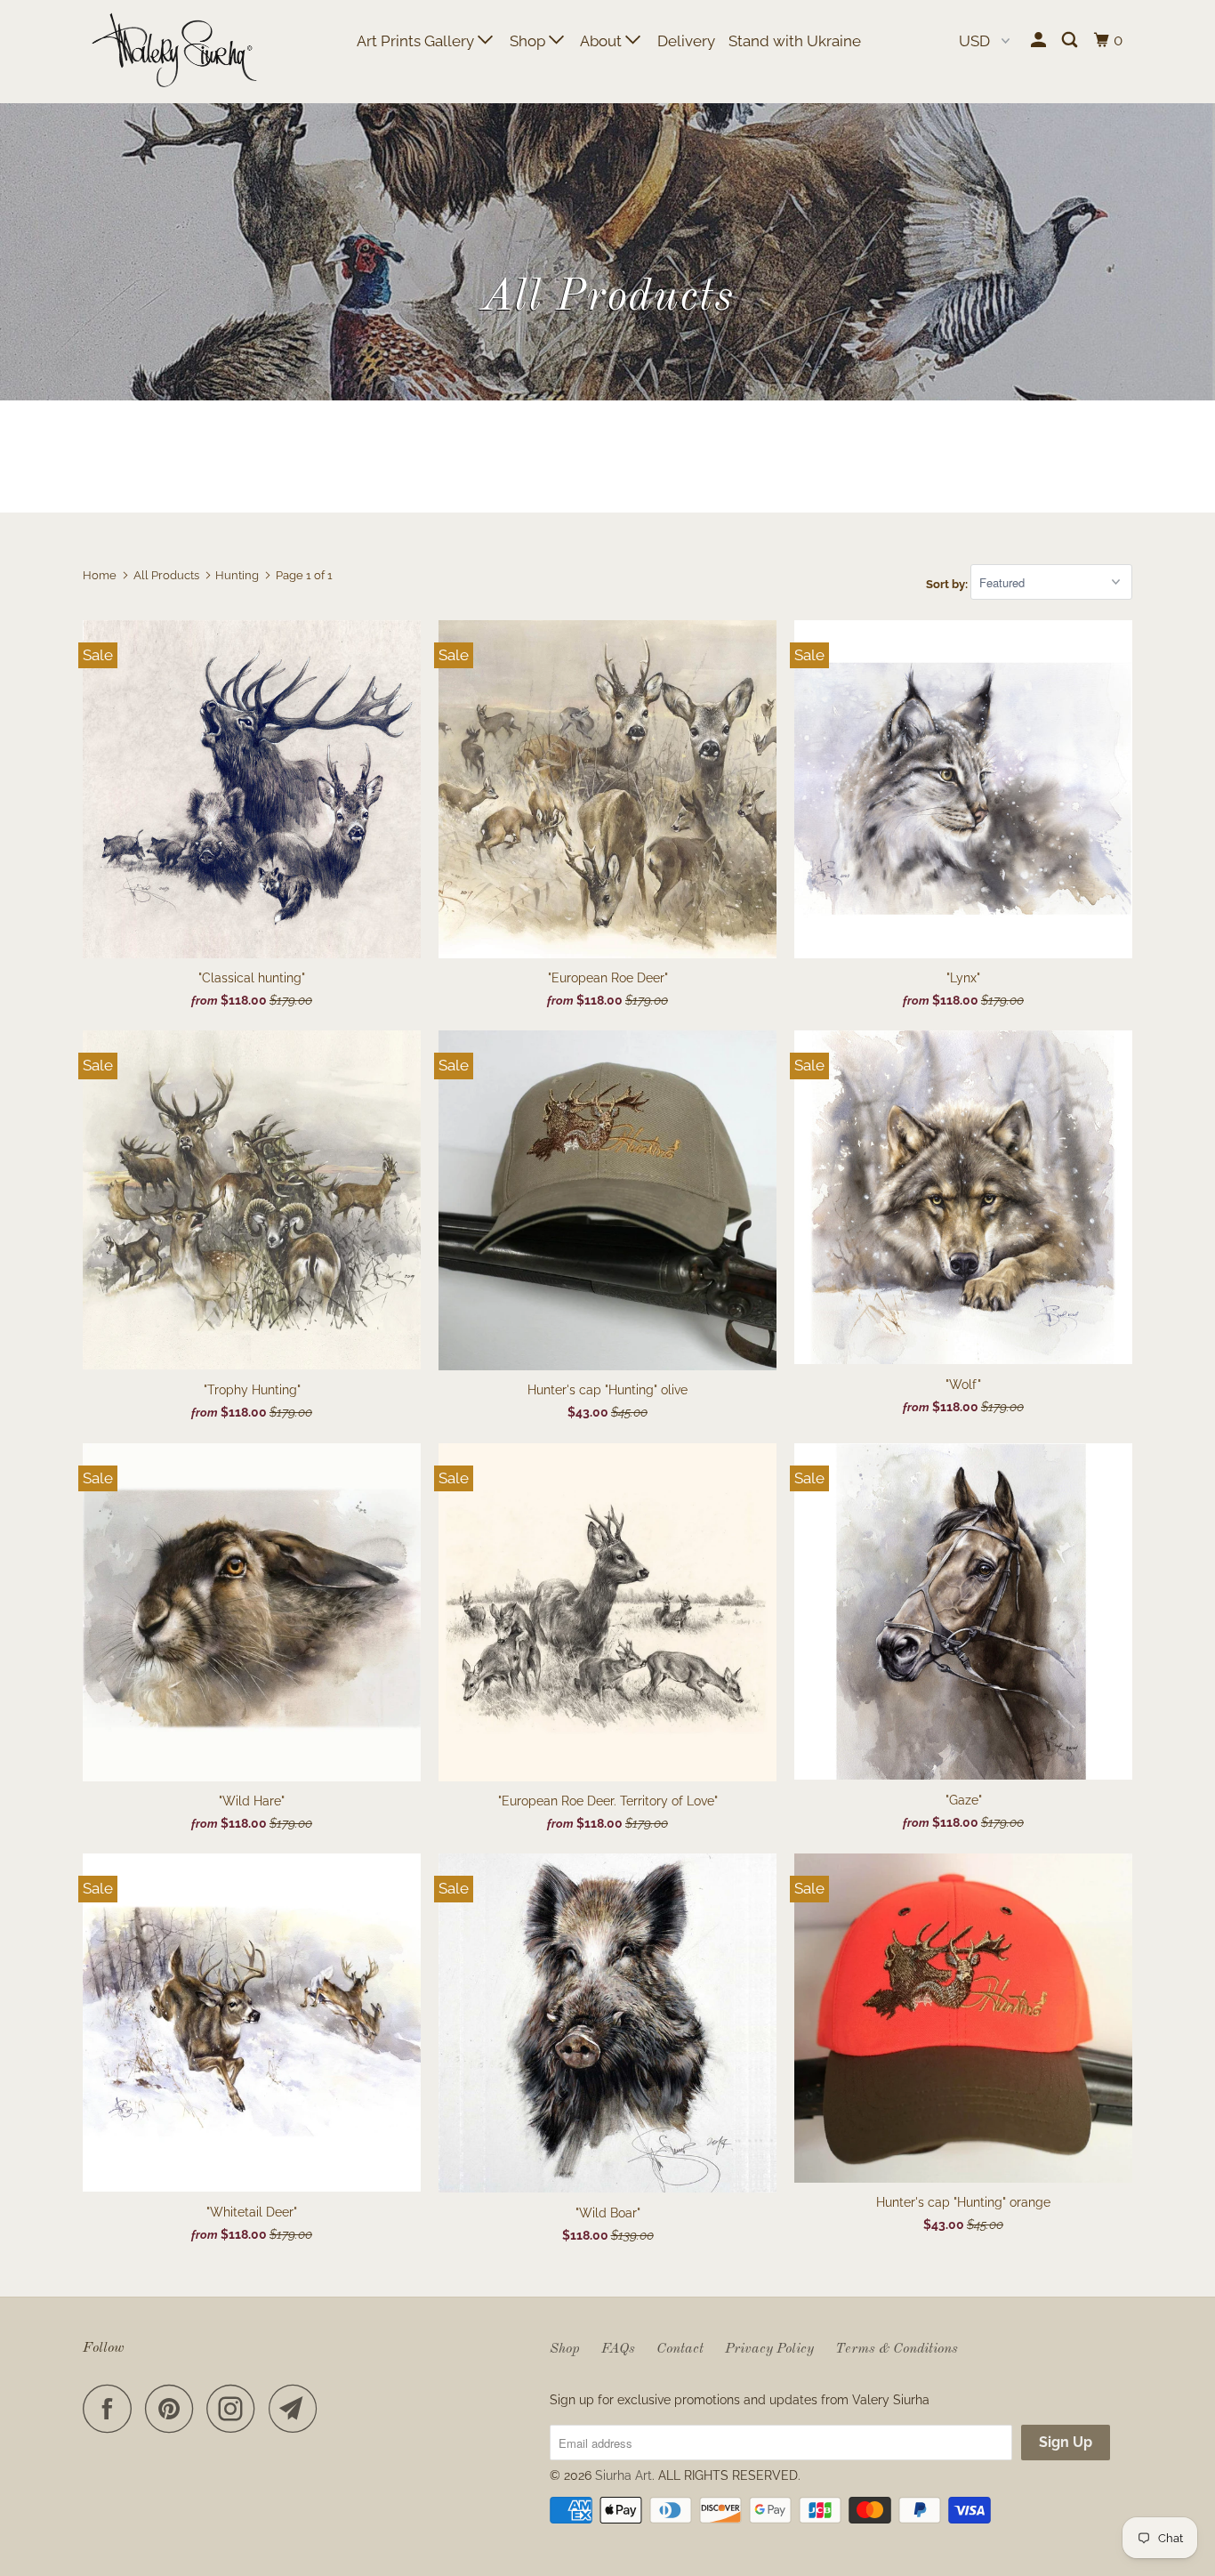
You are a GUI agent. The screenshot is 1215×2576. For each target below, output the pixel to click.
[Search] (1071, 40)
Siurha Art (624, 2475)
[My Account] (1040, 40)
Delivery (686, 41)
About (603, 41)
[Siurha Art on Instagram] (236, 2408)
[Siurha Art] (174, 52)
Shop (529, 41)
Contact (680, 2349)
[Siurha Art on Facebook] (112, 2408)
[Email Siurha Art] (298, 2408)
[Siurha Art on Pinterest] (174, 2408)
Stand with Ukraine (795, 41)
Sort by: (948, 583)
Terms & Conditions (897, 2349)
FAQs (618, 2349)
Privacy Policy (769, 2349)
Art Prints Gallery (417, 41)
